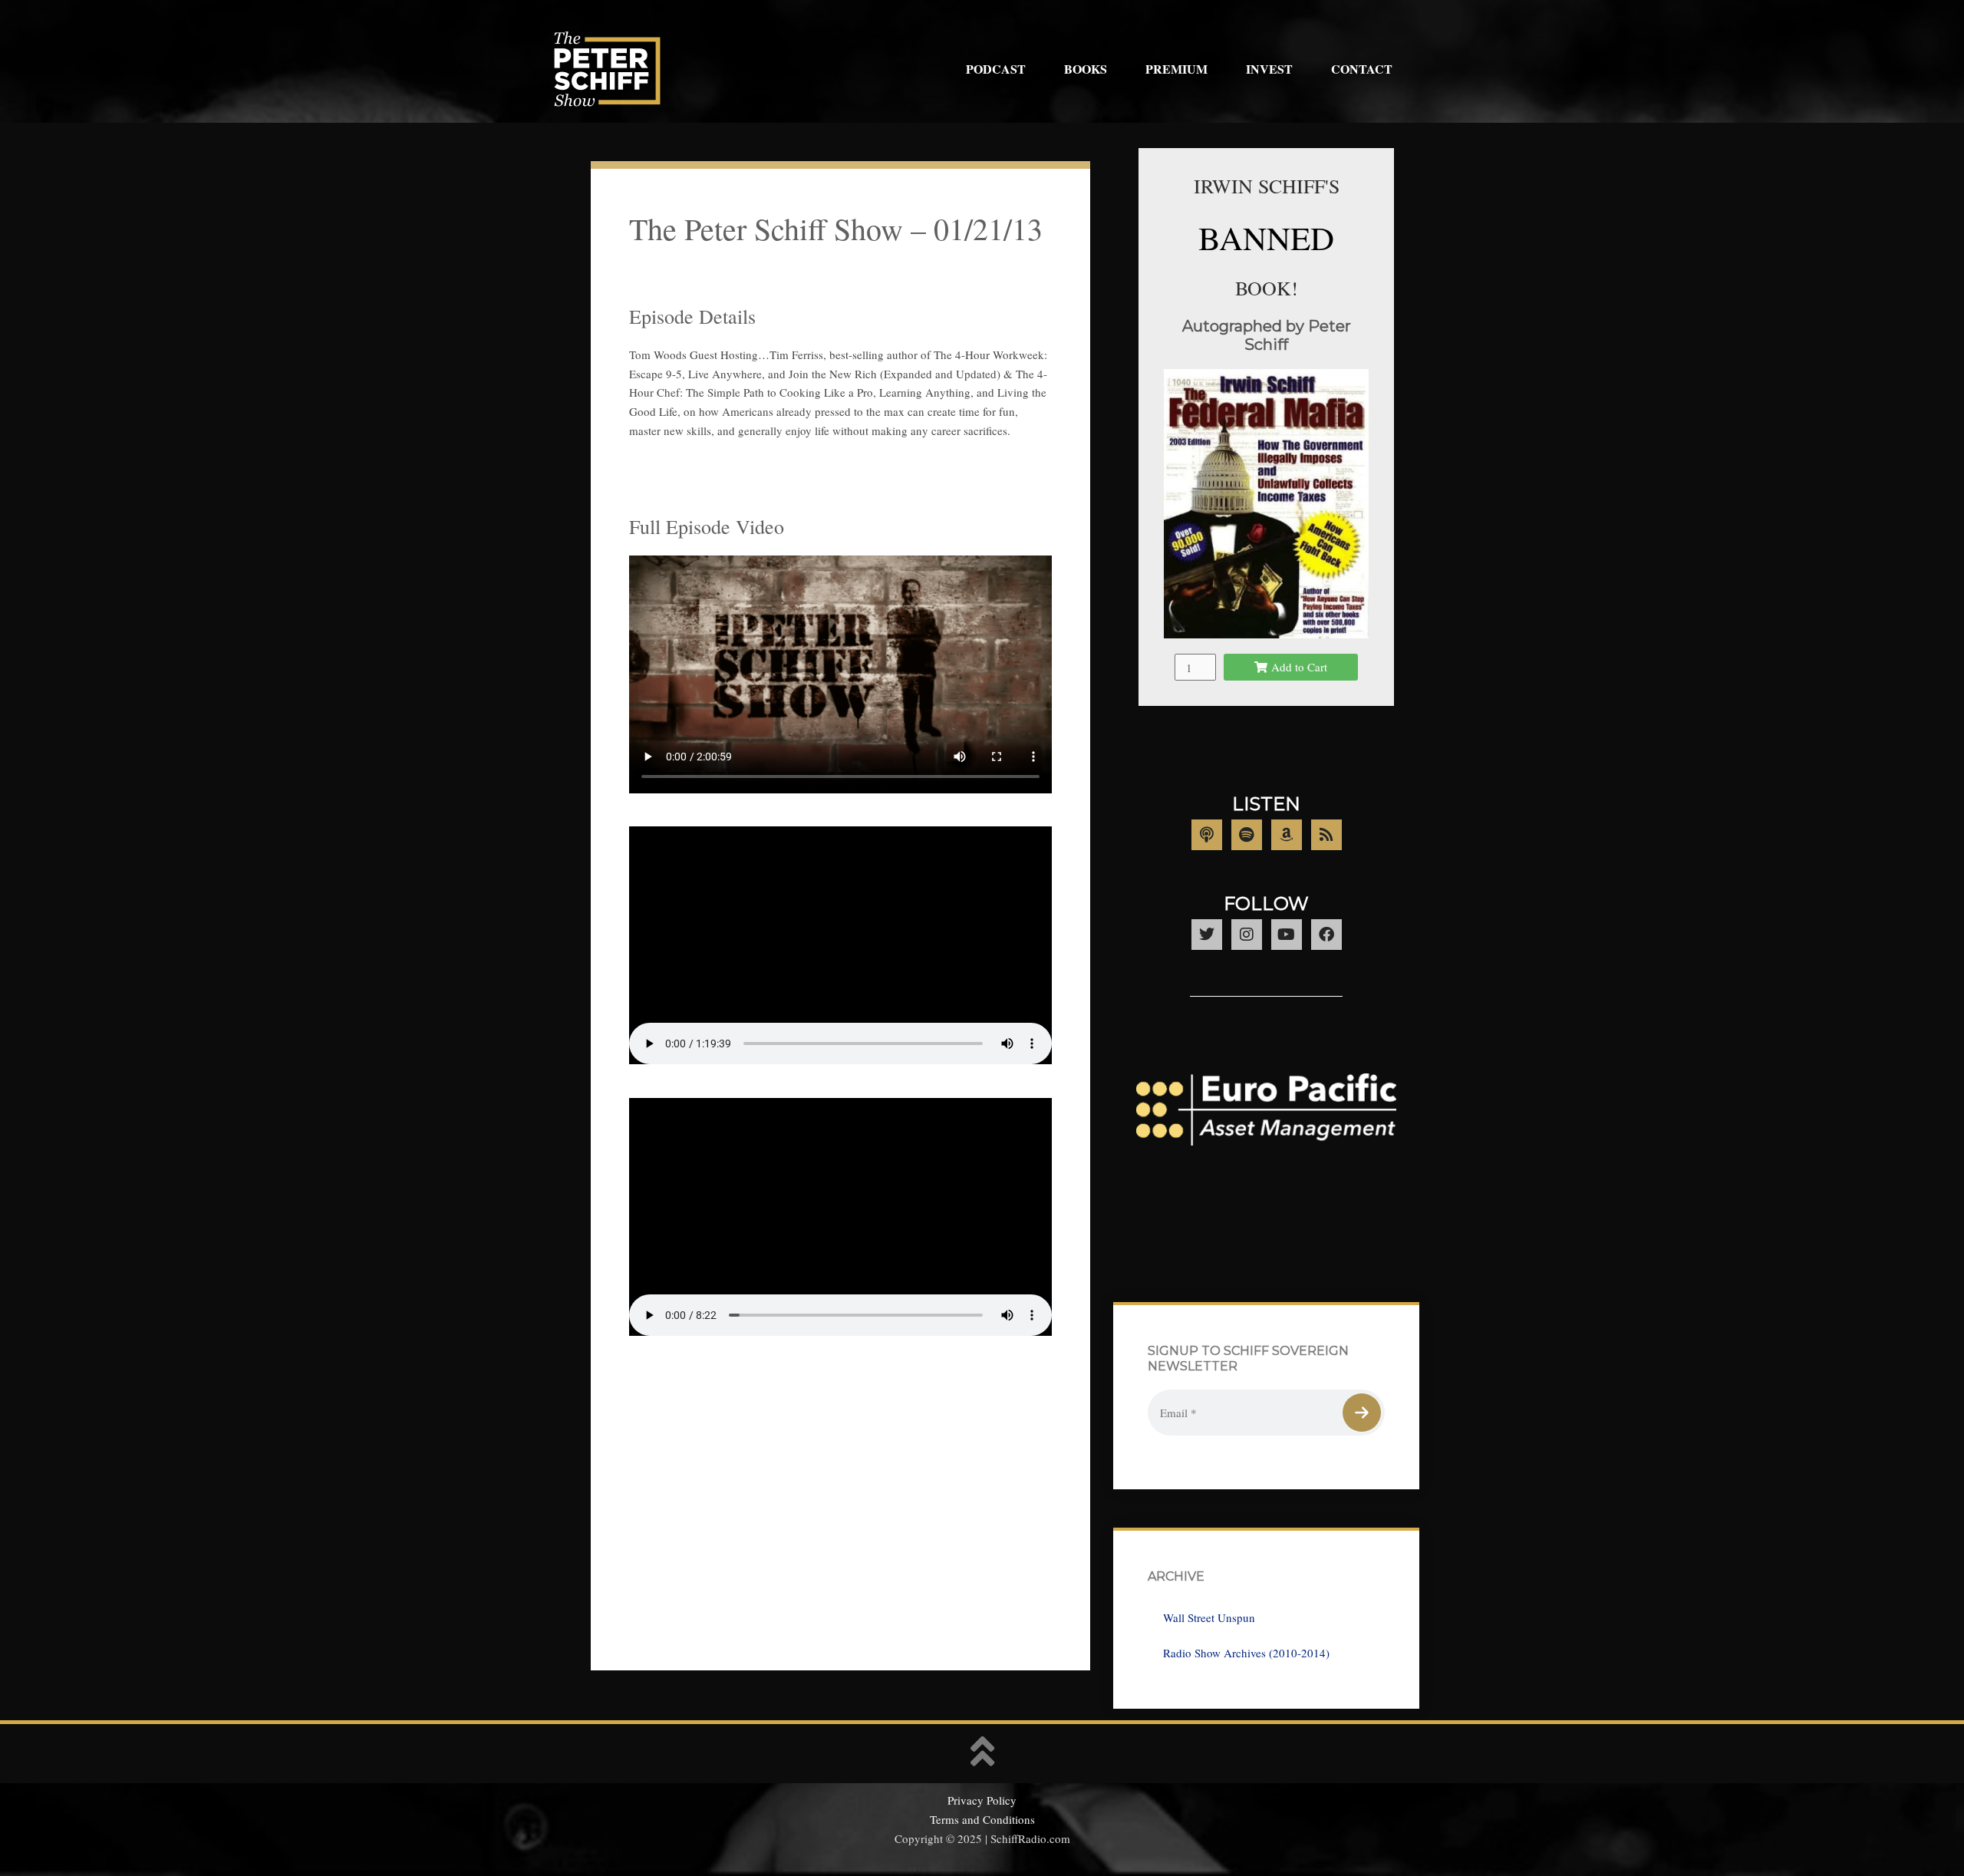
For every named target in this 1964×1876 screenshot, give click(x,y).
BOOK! (1267, 288)
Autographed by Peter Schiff (1267, 335)
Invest (1269, 69)
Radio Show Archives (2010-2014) (1246, 1653)
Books (1086, 69)
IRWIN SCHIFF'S (1267, 186)
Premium (1176, 69)
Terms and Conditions (982, 1819)
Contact (1362, 69)
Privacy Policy (982, 1800)
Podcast (996, 69)
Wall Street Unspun (1209, 1617)
